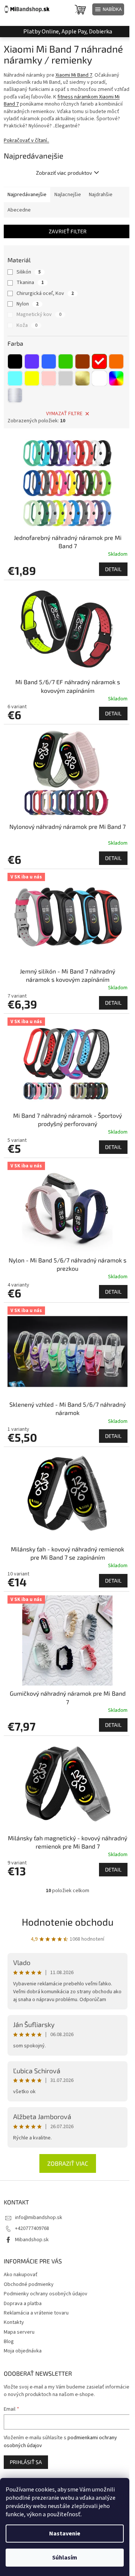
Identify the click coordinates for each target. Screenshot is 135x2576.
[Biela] (99, 378)
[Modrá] (49, 361)
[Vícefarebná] (116, 378)
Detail (113, 569)
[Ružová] (49, 378)
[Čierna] (15, 361)
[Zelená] (66, 361)
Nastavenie (65, 2534)
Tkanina (30, 283)
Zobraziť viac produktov (64, 173)
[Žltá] (32, 378)
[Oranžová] (116, 361)
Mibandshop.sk (32, 2240)
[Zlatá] (82, 378)
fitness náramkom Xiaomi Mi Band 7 (62, 101)
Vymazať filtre (64, 414)
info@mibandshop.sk (39, 2218)
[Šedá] (66, 378)
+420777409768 (32, 2228)
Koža (27, 325)
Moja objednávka (23, 2351)
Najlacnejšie (68, 195)
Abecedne (19, 210)
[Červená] (99, 361)
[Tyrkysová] (15, 378)
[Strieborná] (15, 395)
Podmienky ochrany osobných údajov (46, 2294)
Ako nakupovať (21, 2275)
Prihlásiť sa (26, 2462)
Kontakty (14, 2322)
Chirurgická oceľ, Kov (45, 293)
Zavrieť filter (68, 231)
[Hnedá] (82, 361)
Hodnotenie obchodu (68, 1922)
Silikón (29, 272)
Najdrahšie (101, 195)
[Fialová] (32, 361)
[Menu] (108, 9)
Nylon (28, 304)
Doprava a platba (23, 2304)
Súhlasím (65, 2558)
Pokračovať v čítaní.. (26, 141)
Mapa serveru (19, 2332)
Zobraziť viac (68, 2163)
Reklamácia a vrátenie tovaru (36, 2313)
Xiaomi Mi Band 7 (74, 75)
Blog (9, 2342)
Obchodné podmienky (29, 2284)
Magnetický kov (39, 314)
